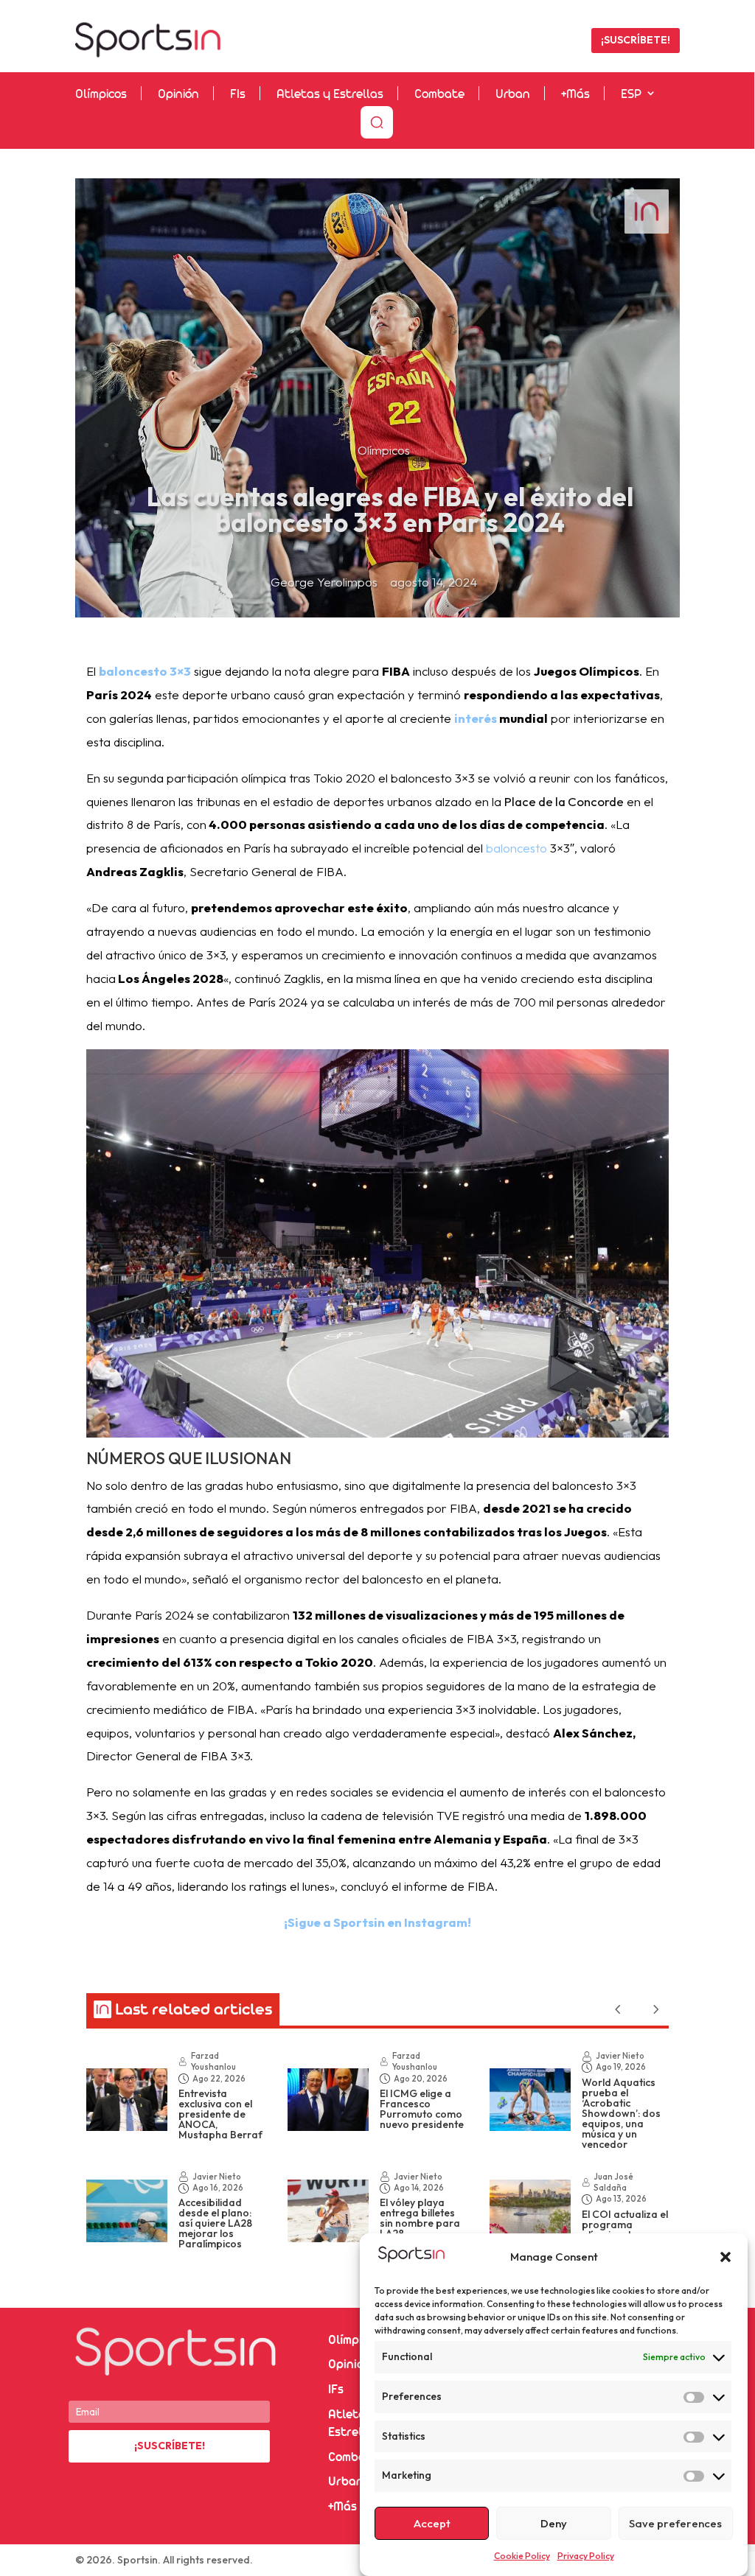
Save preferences (675, 2523)
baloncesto (516, 848)
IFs (336, 2390)
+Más (575, 95)
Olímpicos (101, 95)
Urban (513, 95)
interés (476, 718)
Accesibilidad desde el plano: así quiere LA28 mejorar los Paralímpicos (215, 2223)
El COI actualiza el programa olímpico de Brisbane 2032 (625, 2230)
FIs (238, 95)
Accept (432, 2523)
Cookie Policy (522, 2556)
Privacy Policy (586, 2556)
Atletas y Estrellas (330, 95)
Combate (439, 95)
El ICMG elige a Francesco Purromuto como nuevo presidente (422, 2109)
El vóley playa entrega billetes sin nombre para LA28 (420, 2218)
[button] (726, 2257)
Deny (554, 2523)
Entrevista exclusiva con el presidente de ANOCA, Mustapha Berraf (220, 2114)
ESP (631, 95)
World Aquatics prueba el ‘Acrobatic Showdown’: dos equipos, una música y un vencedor (621, 2113)
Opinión (178, 95)
